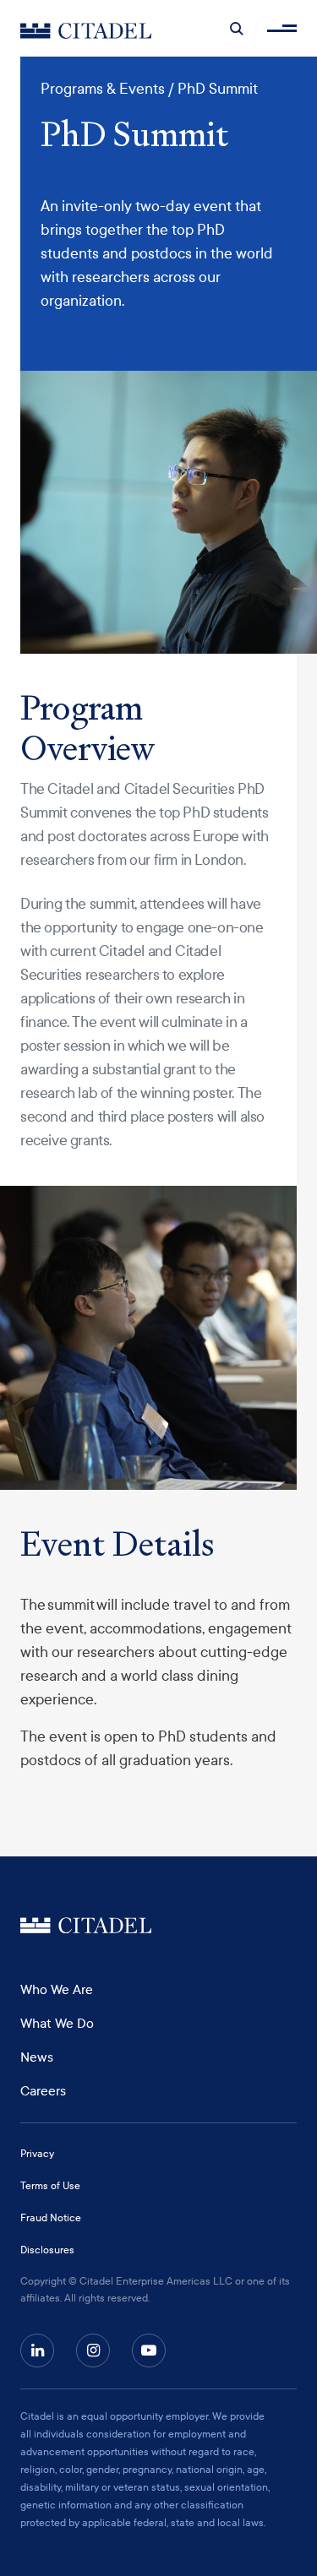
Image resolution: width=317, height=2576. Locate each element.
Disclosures (47, 2250)
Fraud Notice (51, 2218)
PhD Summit (218, 89)
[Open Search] (237, 29)
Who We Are (57, 1990)
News (37, 2057)
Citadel (86, 1925)
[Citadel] (86, 28)
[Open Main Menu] (282, 28)
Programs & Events (103, 89)
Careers (43, 2091)
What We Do (57, 2024)
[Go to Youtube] (149, 2350)
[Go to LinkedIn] (37, 2350)
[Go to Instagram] (93, 2350)
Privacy (37, 2154)
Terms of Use (50, 2186)
